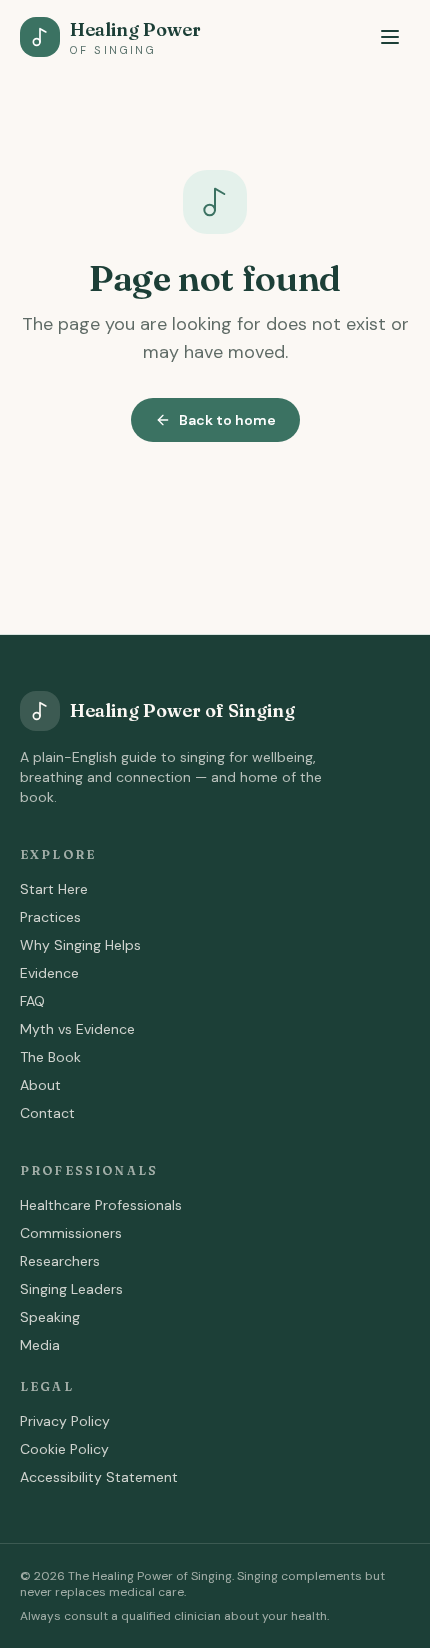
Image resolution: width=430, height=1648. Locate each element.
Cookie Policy (64, 1449)
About (40, 1085)
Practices (50, 917)
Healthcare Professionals (101, 1205)
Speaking (50, 1317)
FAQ (32, 1001)
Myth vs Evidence (77, 1029)
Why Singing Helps (80, 945)
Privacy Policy (65, 1421)
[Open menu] (390, 37)
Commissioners (71, 1233)
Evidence (49, 973)
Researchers (60, 1261)
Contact (47, 1113)
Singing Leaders (71, 1289)
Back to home (227, 420)
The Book (50, 1057)
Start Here (54, 889)
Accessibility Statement (99, 1477)
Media (40, 1345)
